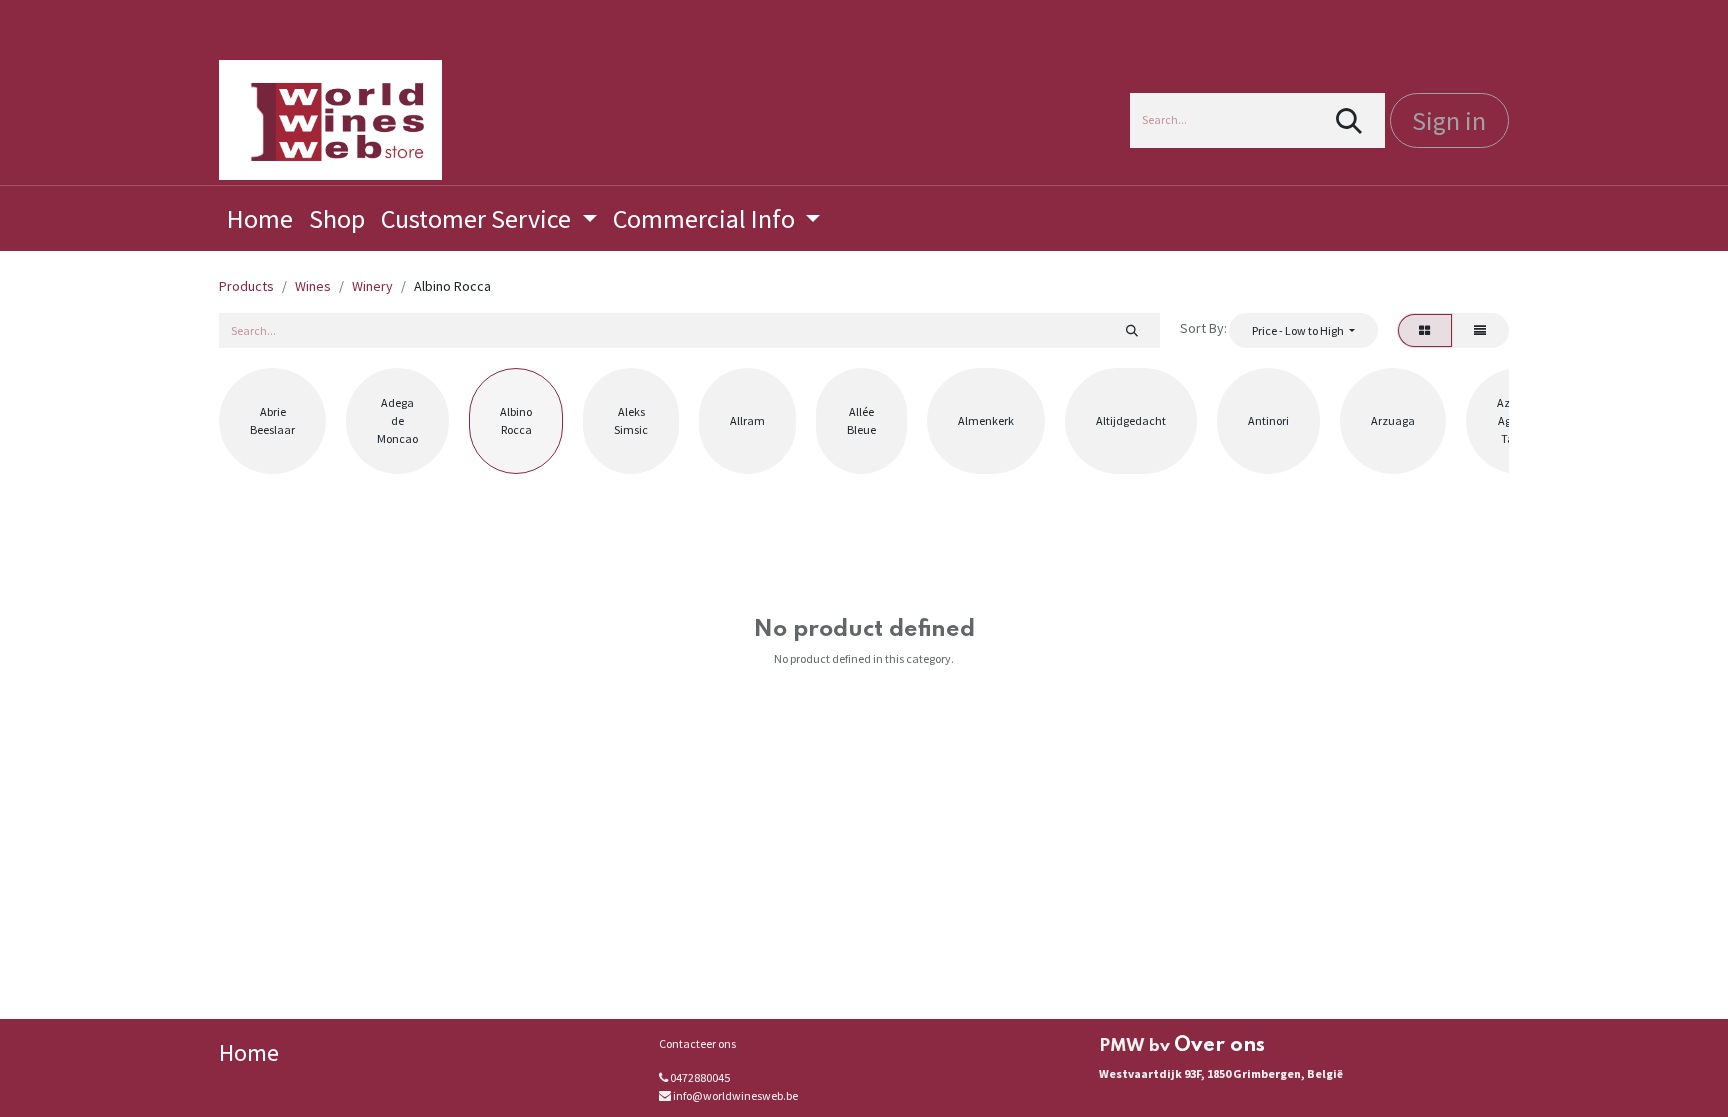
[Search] (1349, 120)
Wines (313, 286)
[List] (1480, 330)
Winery (372, 286)
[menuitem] (260, 218)
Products (246, 286)
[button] (1303, 330)
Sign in (1449, 120)
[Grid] (1425, 330)
